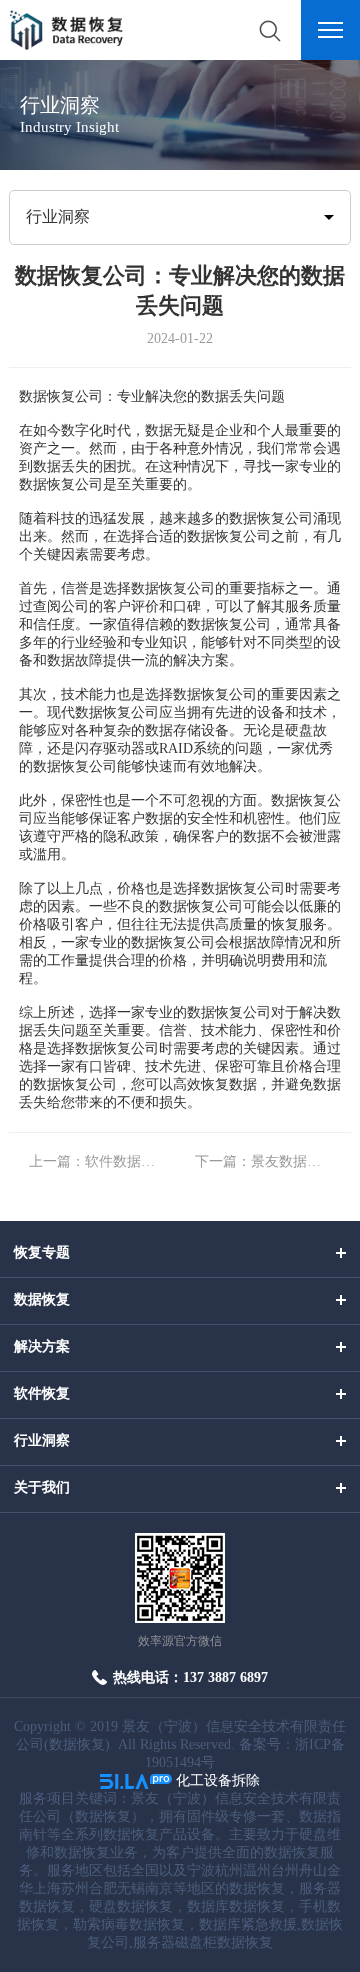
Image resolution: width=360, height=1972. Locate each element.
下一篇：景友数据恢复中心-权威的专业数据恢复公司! (263, 1161)
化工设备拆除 (218, 1780)
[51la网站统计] (136, 1780)
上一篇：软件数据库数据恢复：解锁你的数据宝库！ (97, 1161)
